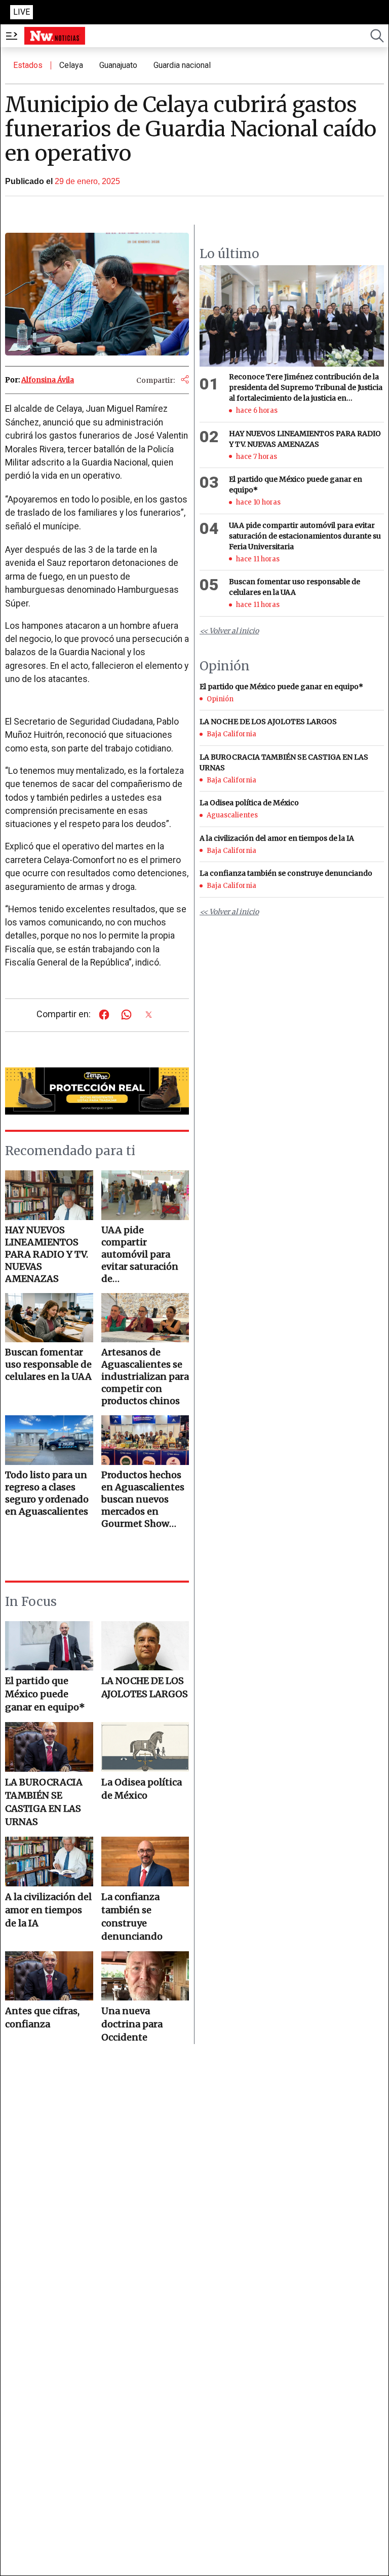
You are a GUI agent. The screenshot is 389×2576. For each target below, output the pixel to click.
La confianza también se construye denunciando (132, 1917)
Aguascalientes (232, 815)
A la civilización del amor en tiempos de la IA (48, 1910)
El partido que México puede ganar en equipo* (45, 1694)
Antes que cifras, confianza (42, 2017)
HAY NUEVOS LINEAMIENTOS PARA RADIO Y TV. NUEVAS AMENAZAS (305, 439)
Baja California (231, 734)
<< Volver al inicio (229, 631)
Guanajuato (118, 65)
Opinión (220, 699)
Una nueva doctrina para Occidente (132, 2024)
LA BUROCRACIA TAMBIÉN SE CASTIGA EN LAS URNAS (44, 1802)
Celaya (71, 65)
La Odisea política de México (142, 1789)
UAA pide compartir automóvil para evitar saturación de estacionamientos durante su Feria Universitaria (305, 536)
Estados (28, 65)
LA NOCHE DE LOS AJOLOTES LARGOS (145, 1687)
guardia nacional (182, 65)
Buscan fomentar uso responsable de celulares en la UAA (295, 587)
